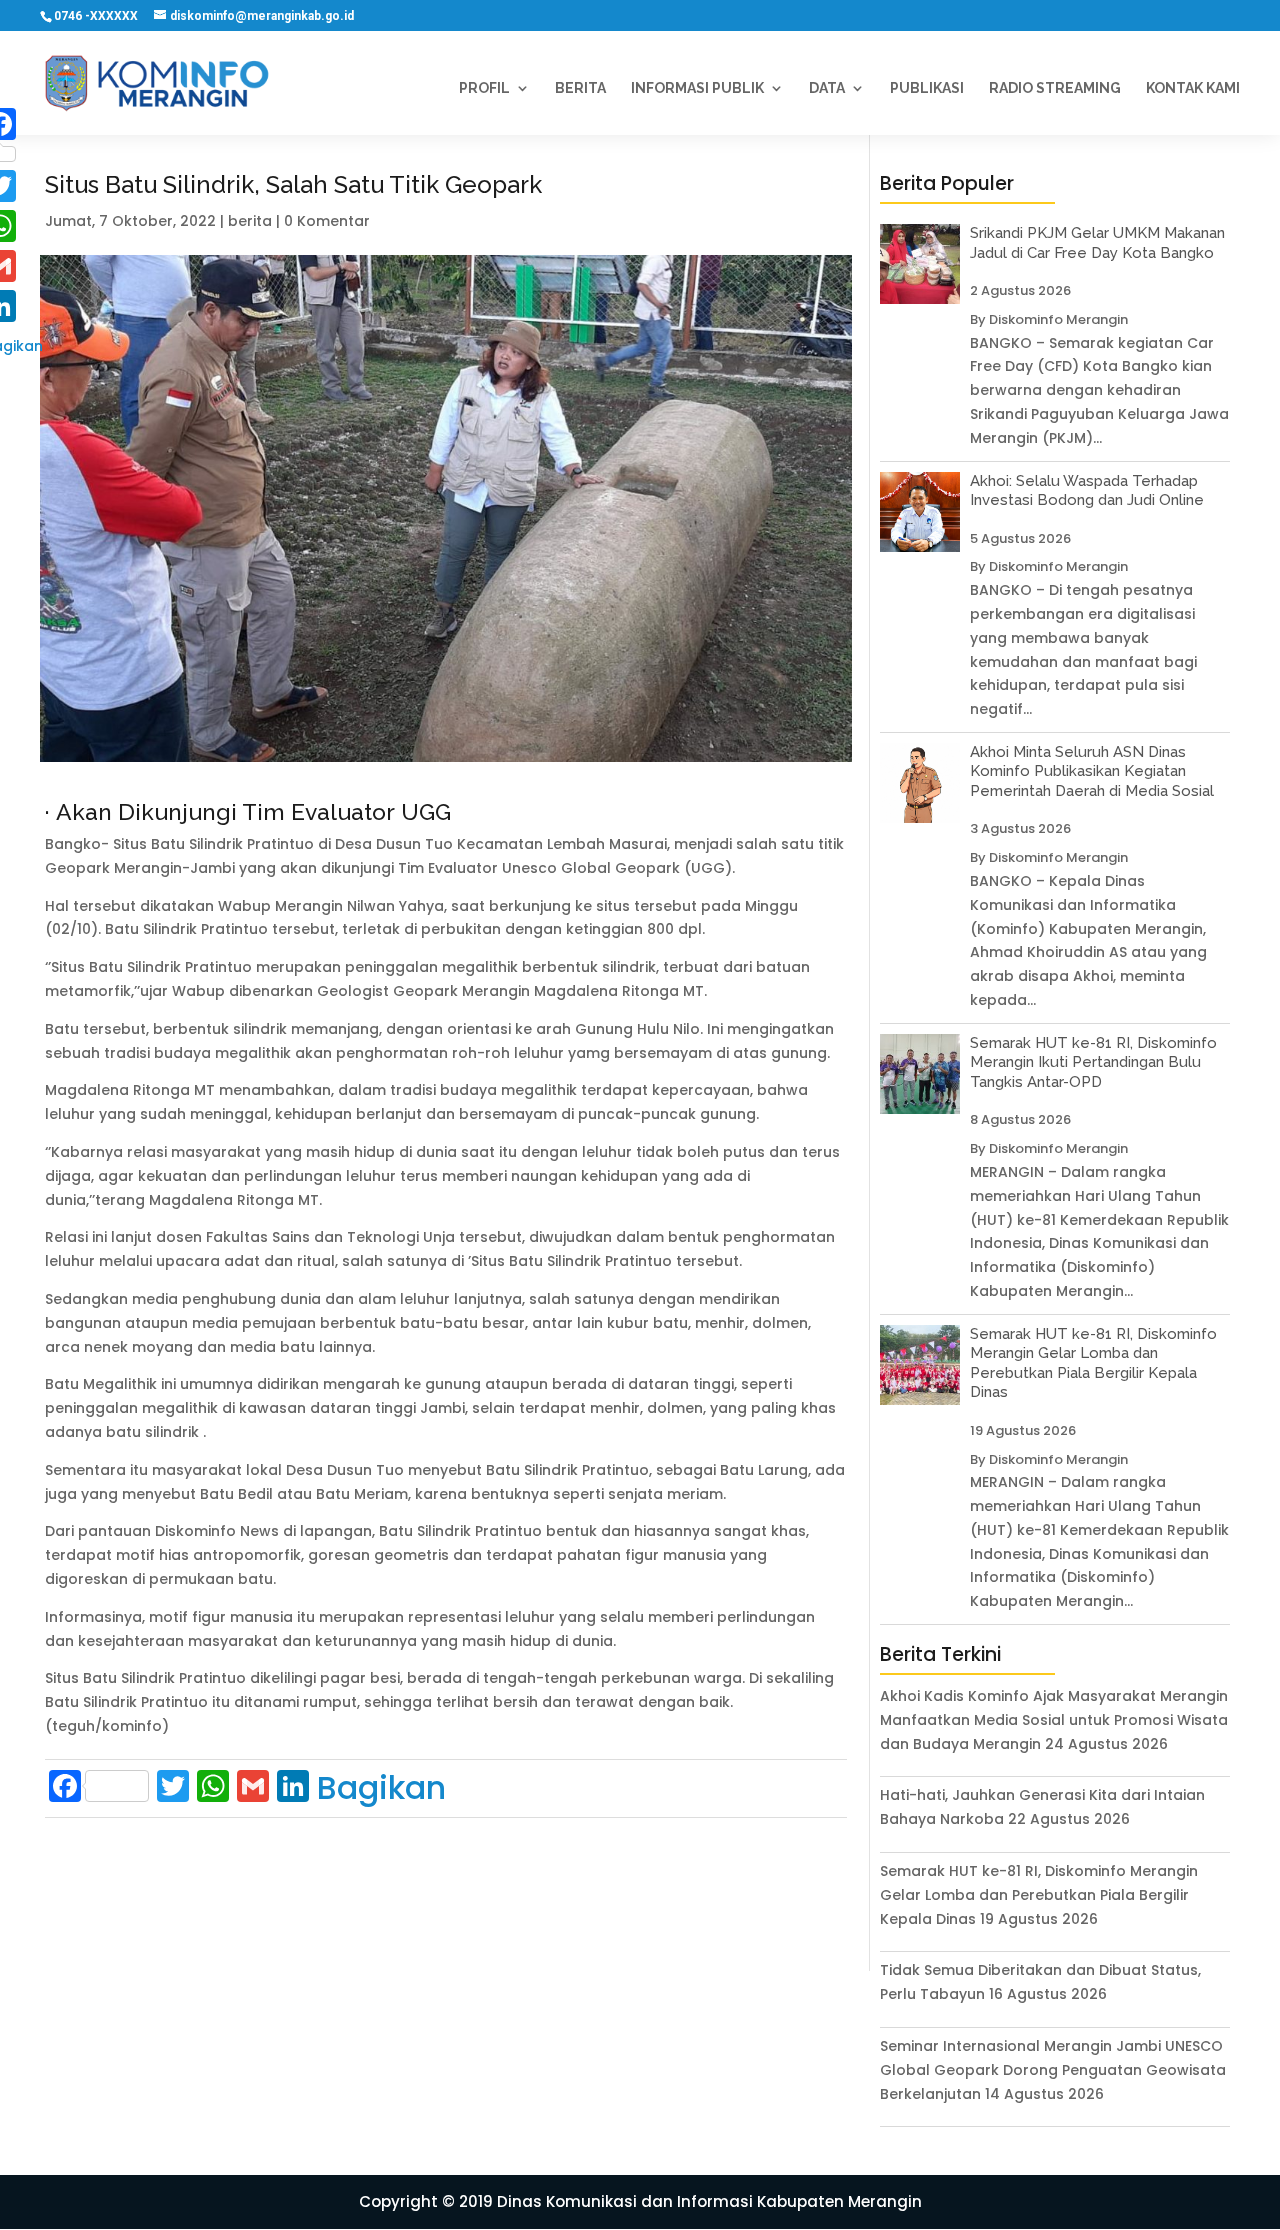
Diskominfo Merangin (1058, 319)
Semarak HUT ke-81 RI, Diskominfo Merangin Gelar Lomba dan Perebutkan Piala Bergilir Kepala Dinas (1093, 1363)
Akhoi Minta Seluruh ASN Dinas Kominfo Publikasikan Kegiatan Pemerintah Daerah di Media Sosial (1092, 771)
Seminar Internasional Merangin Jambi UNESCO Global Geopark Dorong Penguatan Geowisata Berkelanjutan (1053, 2070)
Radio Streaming (1055, 88)
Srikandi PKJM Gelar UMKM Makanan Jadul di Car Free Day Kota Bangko (1097, 243)
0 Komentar (327, 221)
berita (250, 221)
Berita (580, 88)
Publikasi (927, 88)
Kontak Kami (1193, 88)
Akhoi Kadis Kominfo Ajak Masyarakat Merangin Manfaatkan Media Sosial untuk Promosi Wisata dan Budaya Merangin (1054, 1720)
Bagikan (381, 1788)
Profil (484, 88)
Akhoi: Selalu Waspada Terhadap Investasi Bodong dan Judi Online (1087, 491)
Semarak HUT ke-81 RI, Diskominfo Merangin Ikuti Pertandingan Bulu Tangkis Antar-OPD (1093, 1062)
